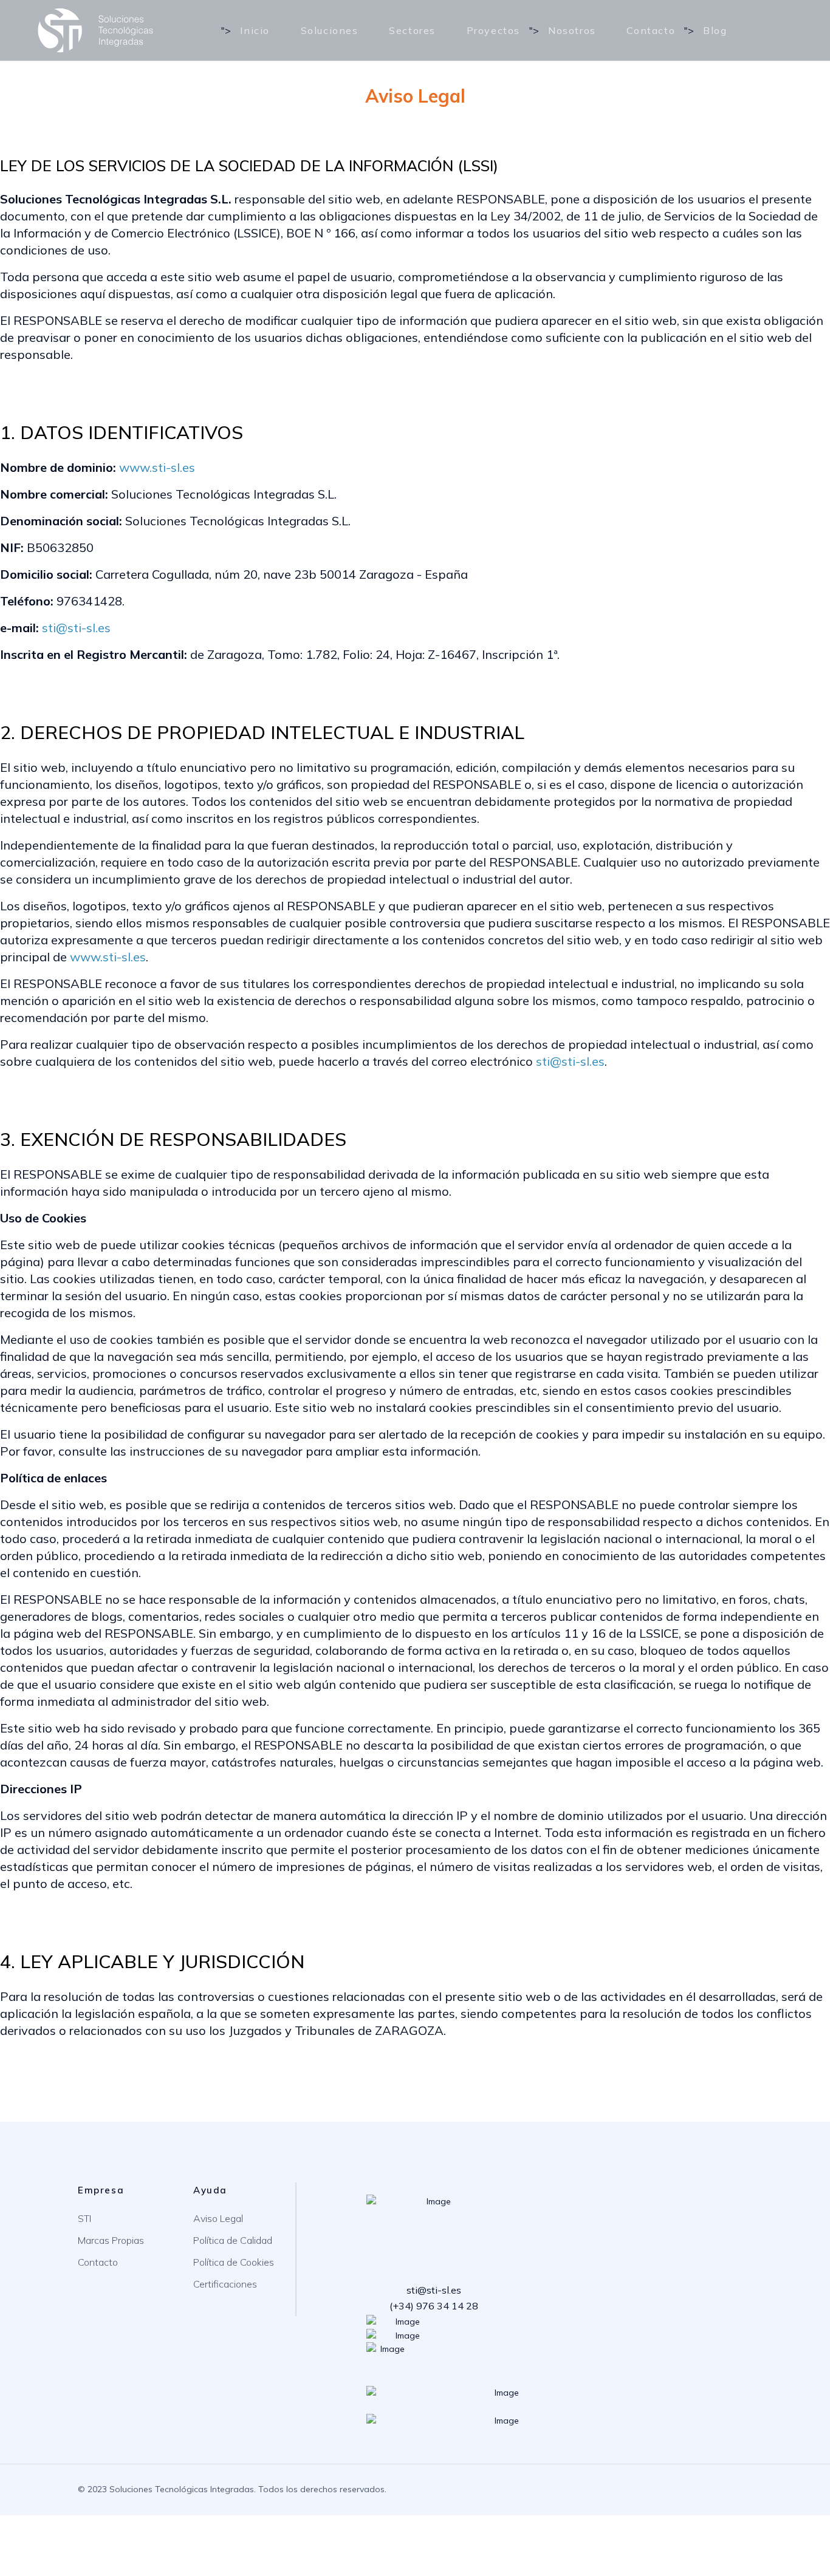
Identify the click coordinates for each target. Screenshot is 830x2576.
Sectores (412, 30)
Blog (715, 30)
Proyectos (493, 30)
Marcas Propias (111, 2240)
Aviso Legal (218, 2218)
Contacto (651, 30)
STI (84, 2218)
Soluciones (330, 30)
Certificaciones (225, 2284)
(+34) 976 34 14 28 (434, 2306)
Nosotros (572, 30)
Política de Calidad (233, 2240)
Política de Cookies (234, 2262)
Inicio (255, 30)
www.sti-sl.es (157, 467)
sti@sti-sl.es (76, 628)
